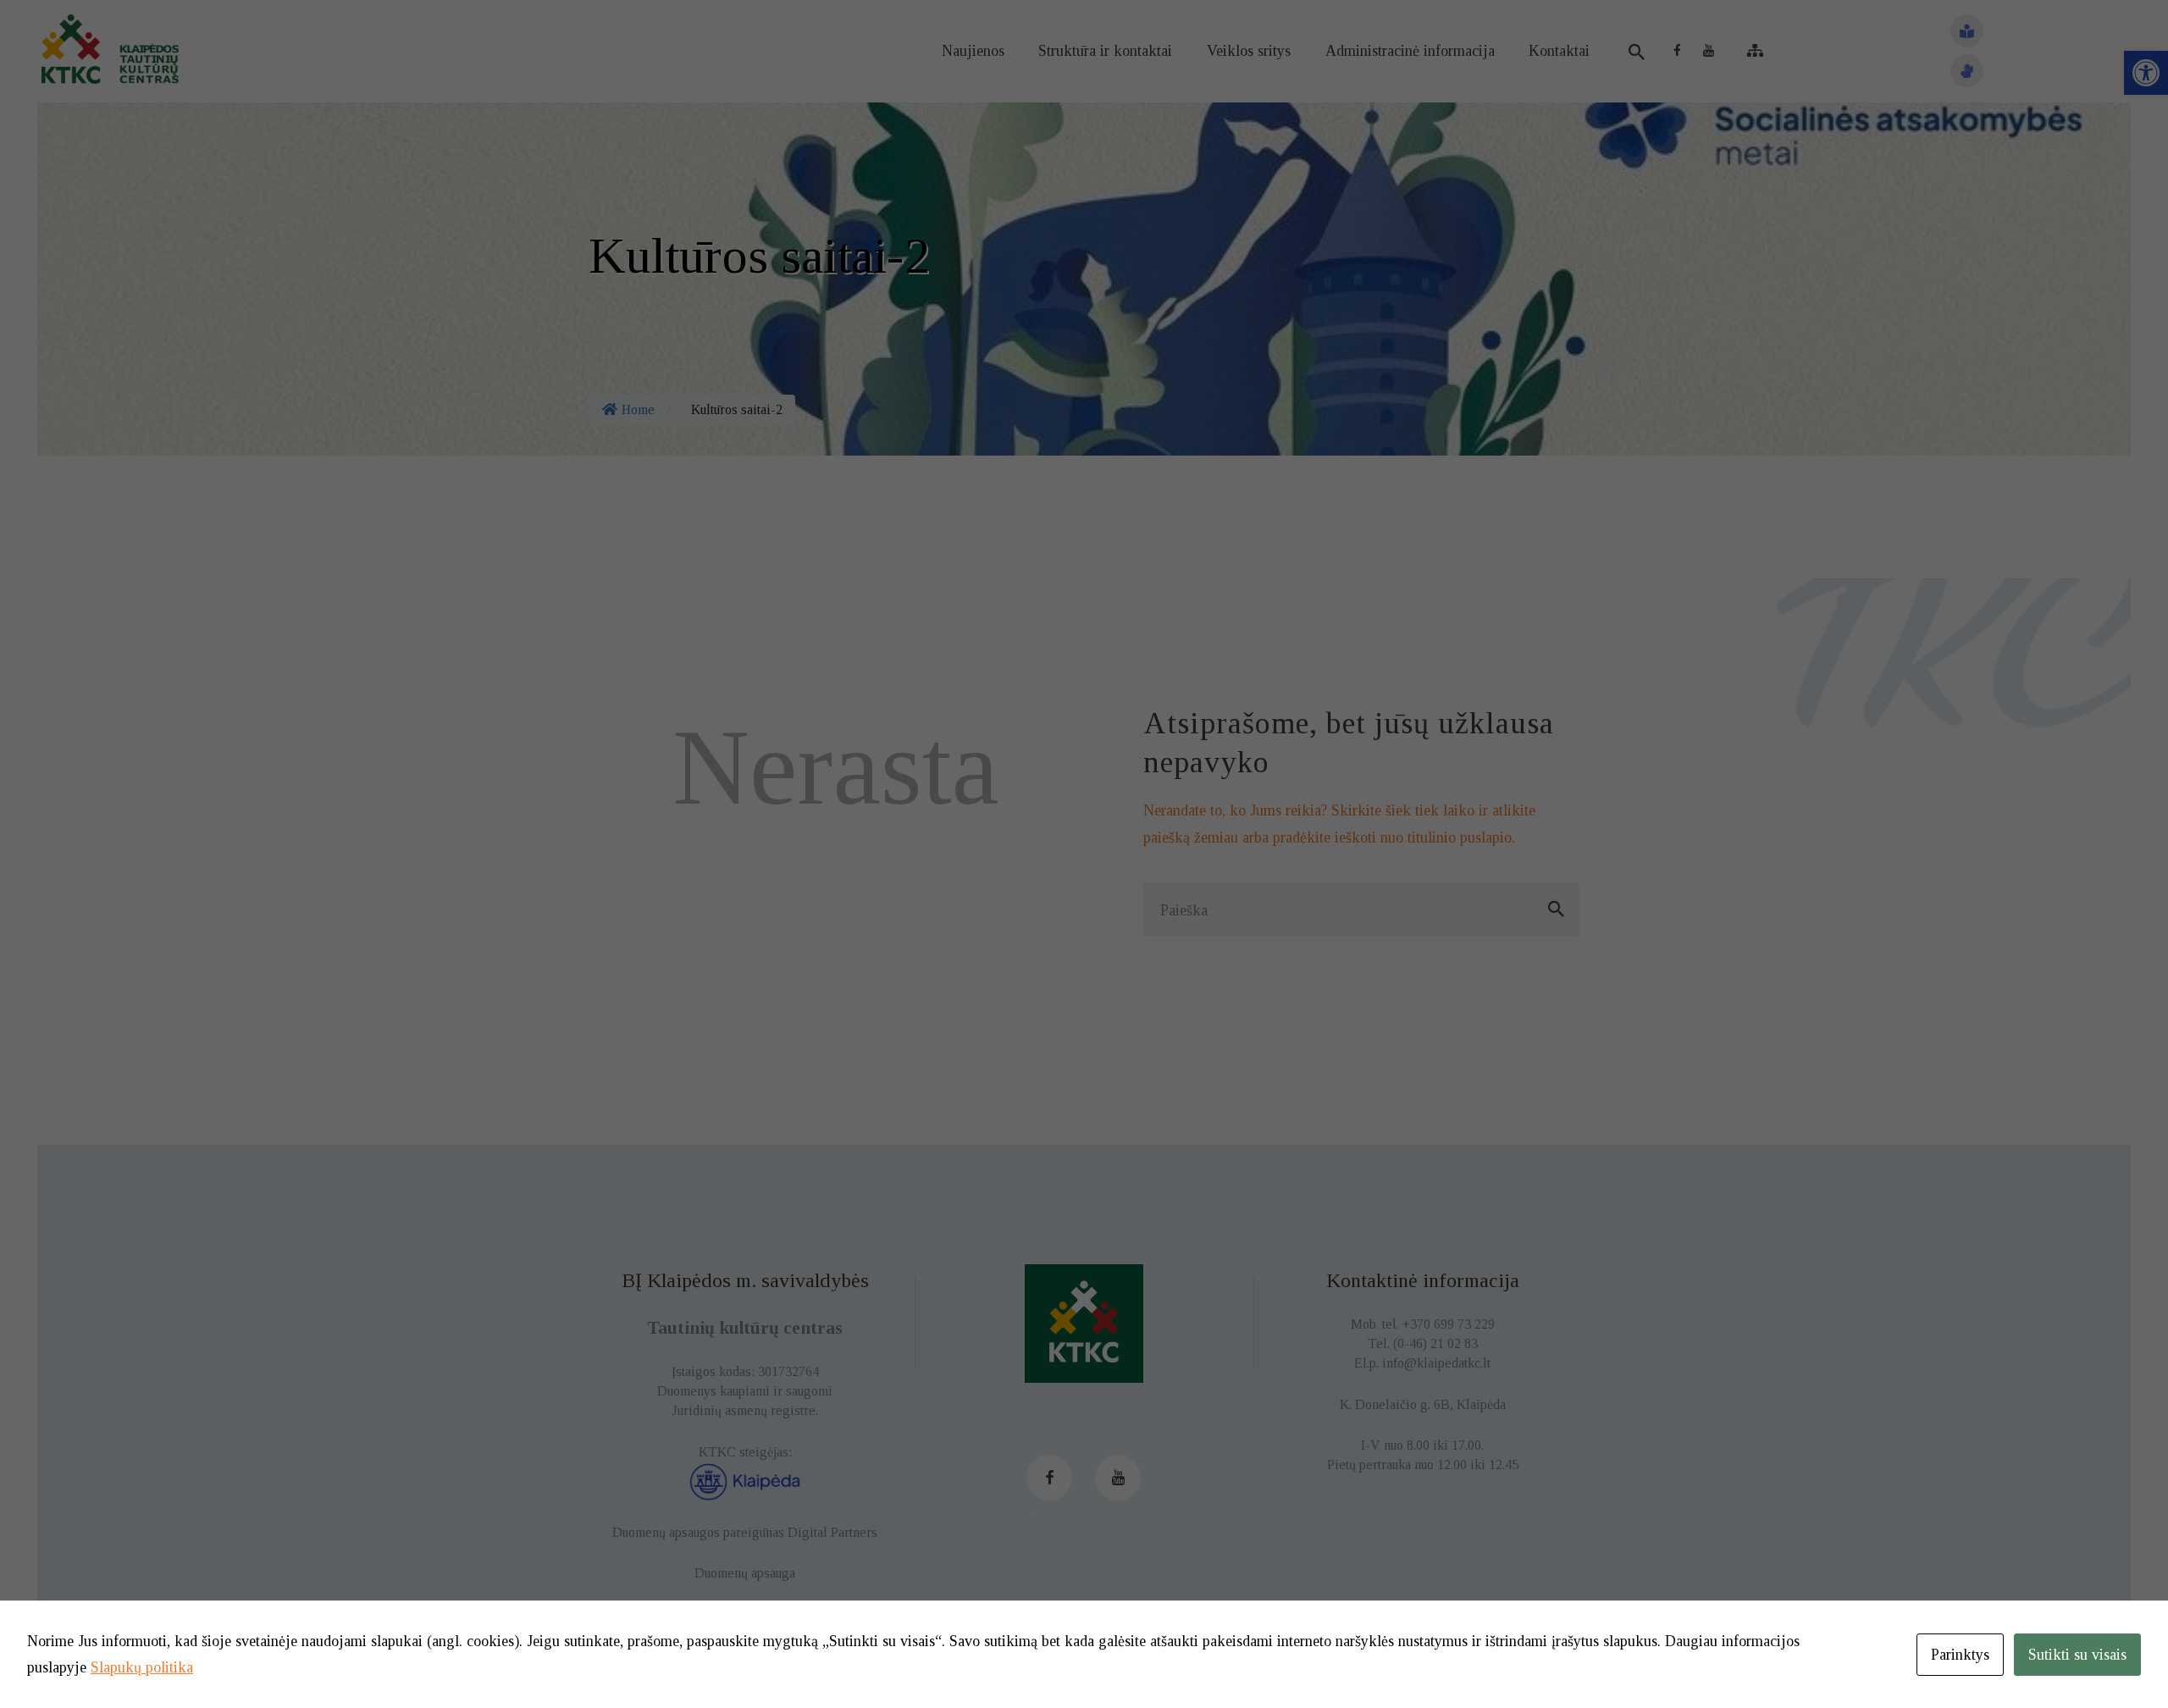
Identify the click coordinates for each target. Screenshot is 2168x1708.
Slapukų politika (142, 1667)
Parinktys (1960, 1655)
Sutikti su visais (2077, 1655)
